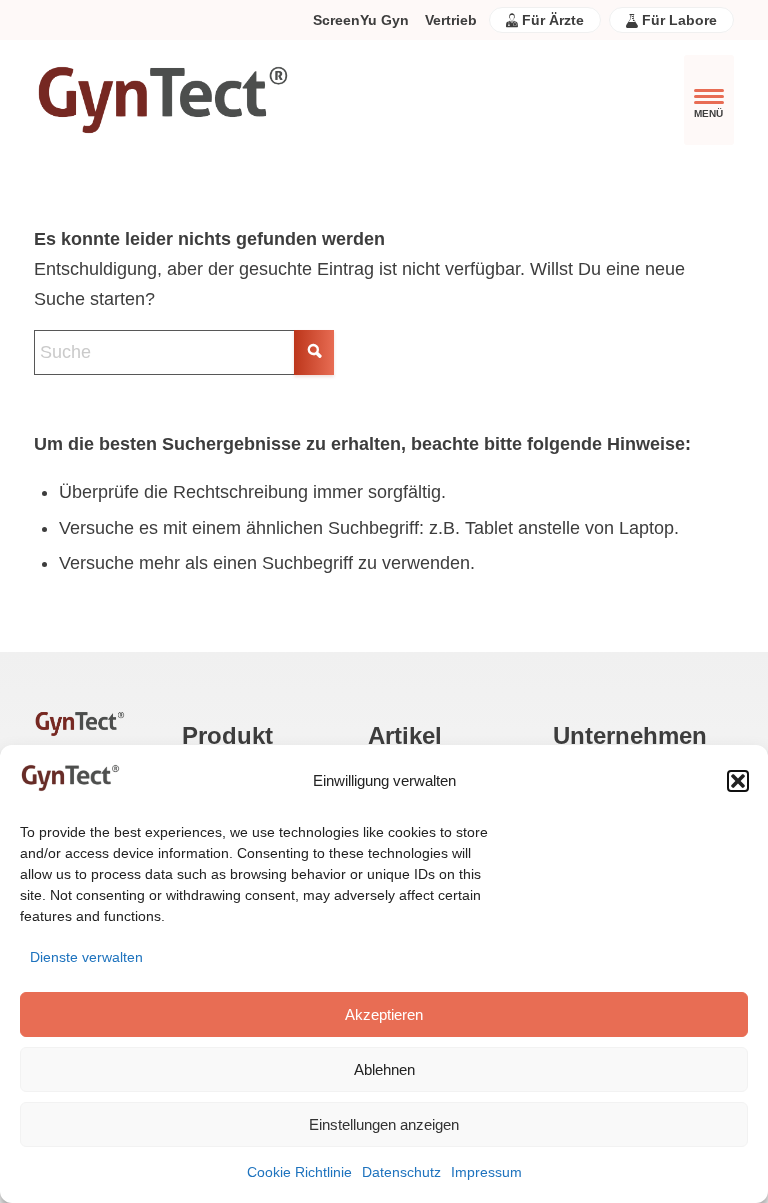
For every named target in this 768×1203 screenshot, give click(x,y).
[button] (738, 781)
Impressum (486, 1172)
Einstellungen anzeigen (384, 1124)
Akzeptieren (384, 1014)
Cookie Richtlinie (299, 1172)
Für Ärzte (551, 20)
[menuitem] (361, 20)
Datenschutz (401, 1172)
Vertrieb (451, 20)
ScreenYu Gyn (361, 20)
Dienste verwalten (86, 957)
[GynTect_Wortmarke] (162, 100)
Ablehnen (384, 1069)
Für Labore (677, 20)
